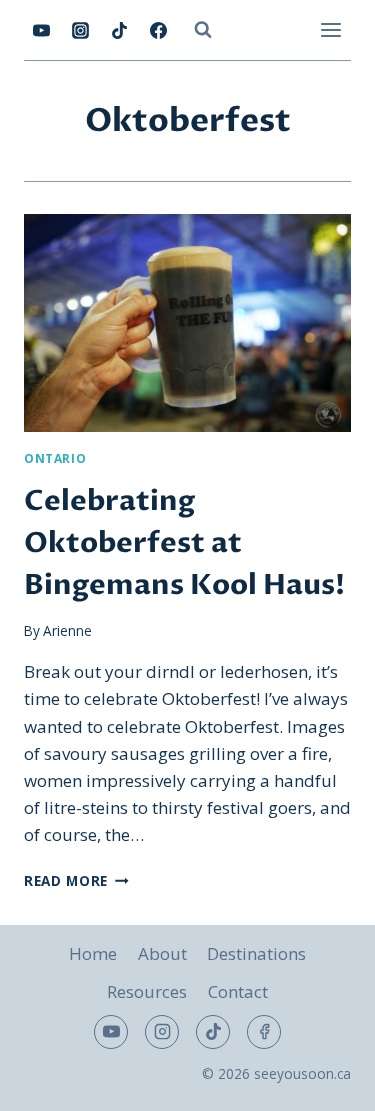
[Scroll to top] (324, 1080)
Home (93, 953)
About (162, 953)
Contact (238, 991)
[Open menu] (330, 29)
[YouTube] (41, 30)
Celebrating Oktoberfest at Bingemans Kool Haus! (184, 543)
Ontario (55, 458)
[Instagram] (80, 30)
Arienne (67, 630)
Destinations (256, 953)
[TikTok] (119, 30)
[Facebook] (158, 30)
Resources (147, 991)
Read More (76, 880)
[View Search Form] (203, 30)
